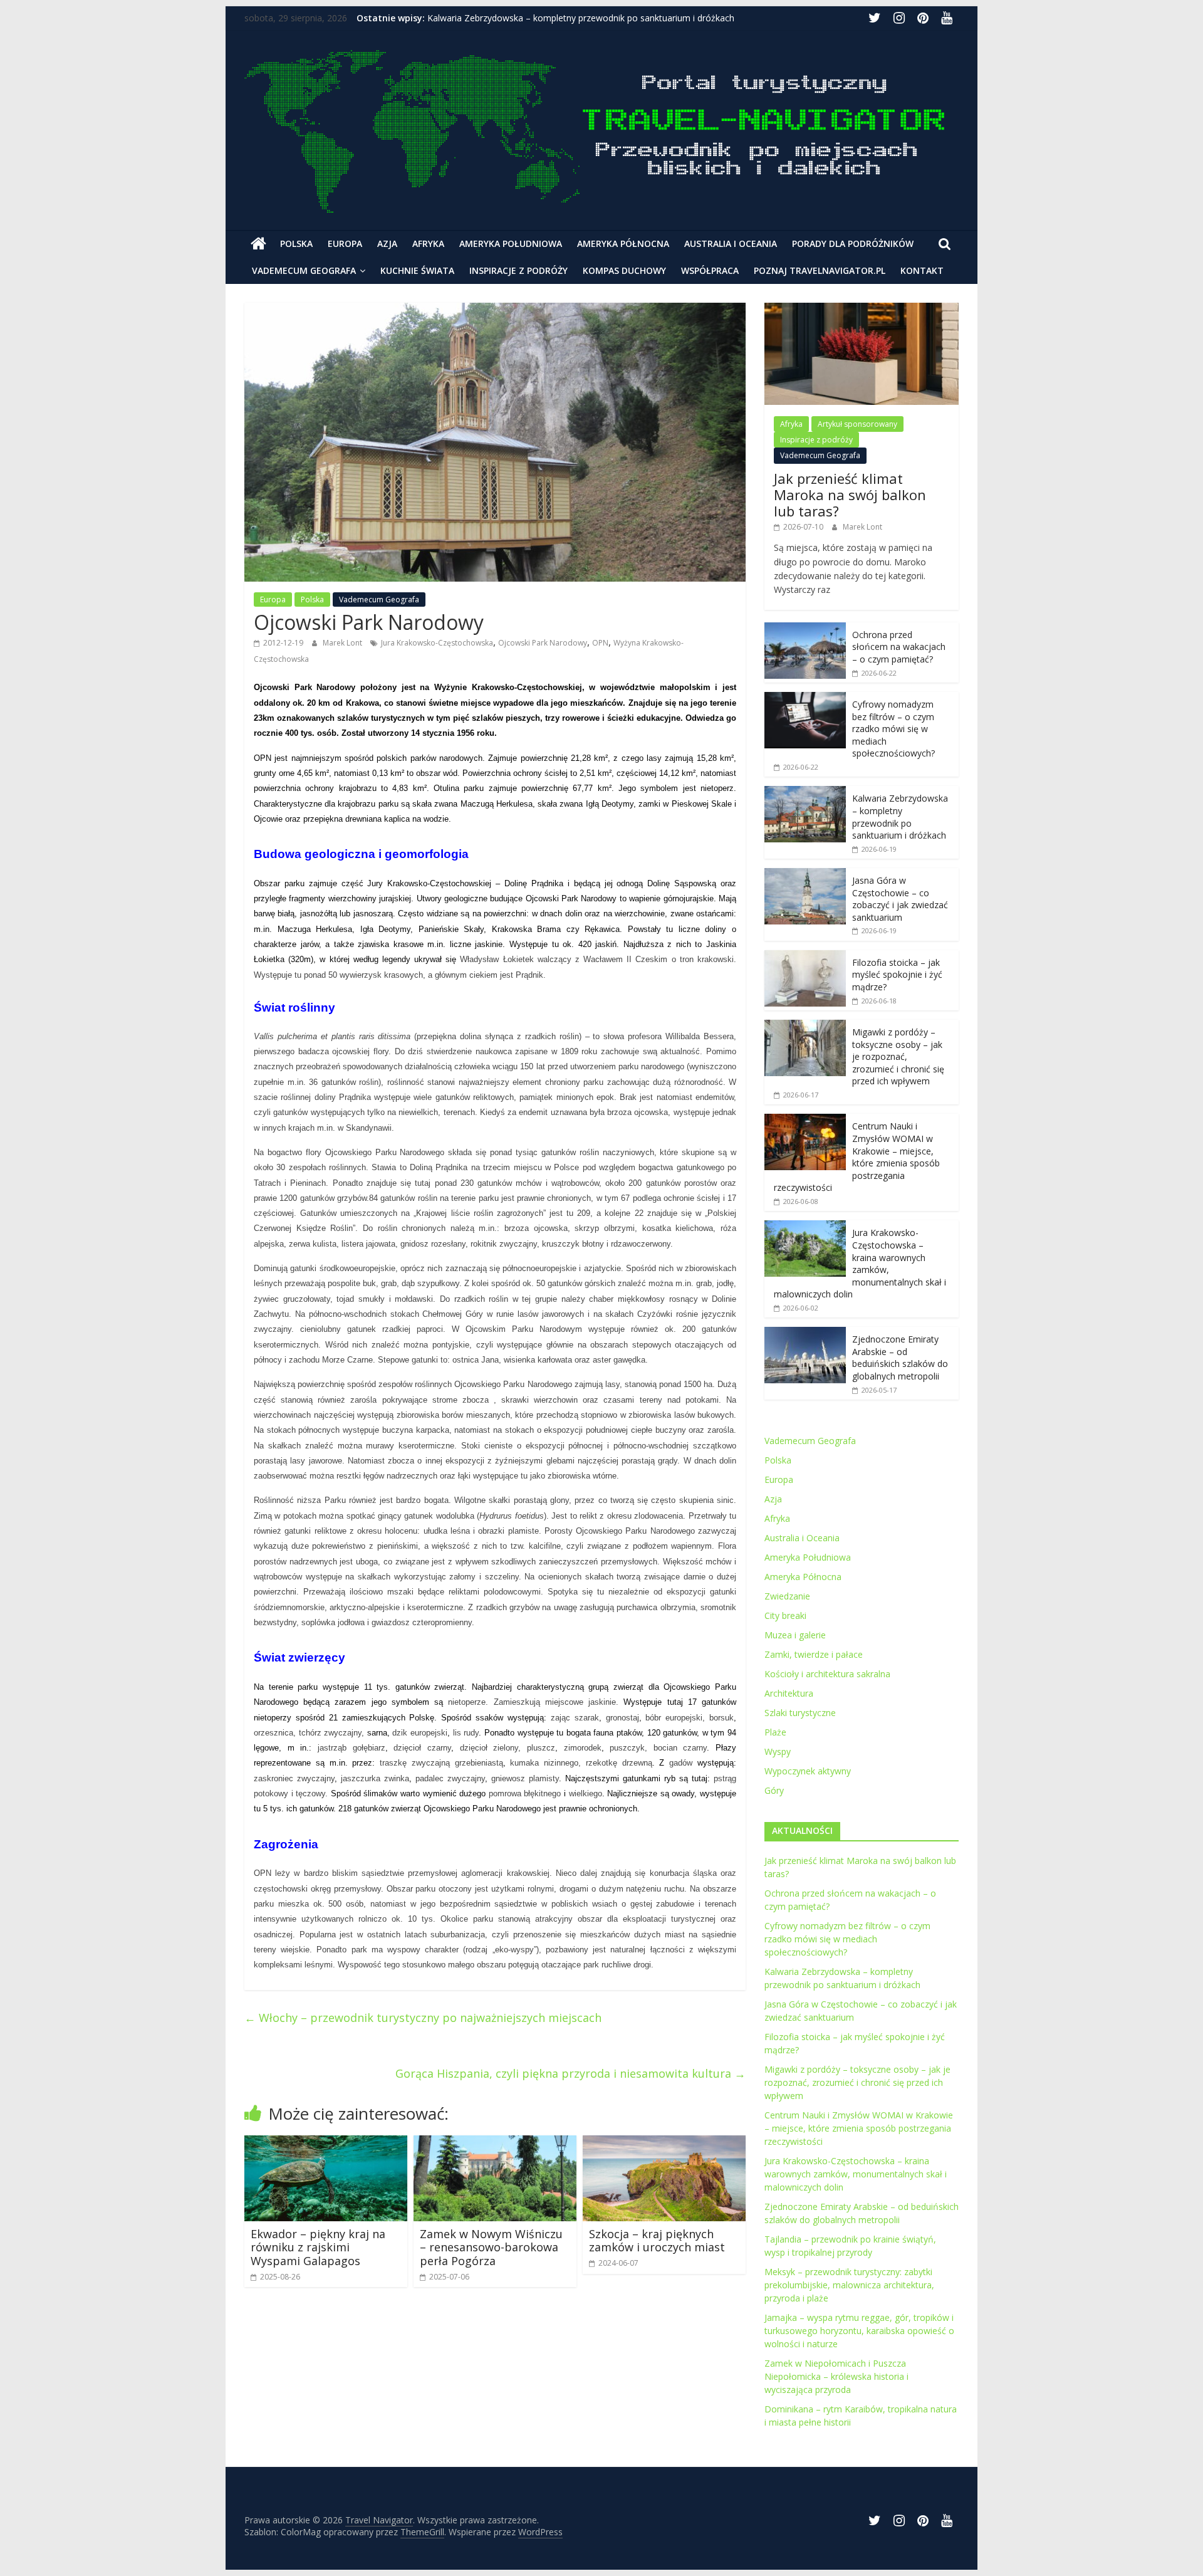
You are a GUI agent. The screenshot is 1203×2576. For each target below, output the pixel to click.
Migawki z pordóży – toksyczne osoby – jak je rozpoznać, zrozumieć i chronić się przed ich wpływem (898, 1056)
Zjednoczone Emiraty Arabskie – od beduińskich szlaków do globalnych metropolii (900, 1358)
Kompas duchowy (624, 270)
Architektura (789, 1693)
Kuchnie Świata (417, 270)
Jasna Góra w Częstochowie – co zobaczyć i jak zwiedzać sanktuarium (900, 899)
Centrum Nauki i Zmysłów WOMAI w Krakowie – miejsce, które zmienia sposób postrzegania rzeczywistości (857, 1157)
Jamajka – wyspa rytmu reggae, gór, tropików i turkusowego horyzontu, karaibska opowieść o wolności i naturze (859, 2331)
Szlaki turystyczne (800, 1713)
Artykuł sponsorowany (857, 424)
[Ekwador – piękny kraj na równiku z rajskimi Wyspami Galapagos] (326, 2143)
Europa (345, 243)
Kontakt (922, 270)
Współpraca (710, 270)
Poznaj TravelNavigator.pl (820, 270)
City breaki (785, 1615)
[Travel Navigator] (258, 244)
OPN (600, 643)
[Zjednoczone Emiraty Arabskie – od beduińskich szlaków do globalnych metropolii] (805, 1333)
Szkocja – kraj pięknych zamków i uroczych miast (657, 2241)
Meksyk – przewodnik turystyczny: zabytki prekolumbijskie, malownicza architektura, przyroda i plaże (849, 2285)
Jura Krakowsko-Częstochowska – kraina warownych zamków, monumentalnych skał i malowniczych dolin (860, 1263)
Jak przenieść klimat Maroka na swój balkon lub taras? (850, 495)
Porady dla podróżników (853, 243)
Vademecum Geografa (304, 270)
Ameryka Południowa (511, 243)
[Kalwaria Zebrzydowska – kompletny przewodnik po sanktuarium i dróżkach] (805, 793)
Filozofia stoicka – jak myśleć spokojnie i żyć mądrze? (897, 975)
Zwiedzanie (787, 1596)
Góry (774, 1790)
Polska (296, 243)
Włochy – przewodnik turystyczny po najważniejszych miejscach (423, 2018)
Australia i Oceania (731, 243)
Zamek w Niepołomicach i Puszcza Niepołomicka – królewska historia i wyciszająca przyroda (836, 2376)
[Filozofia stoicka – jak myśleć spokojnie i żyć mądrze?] (805, 957)
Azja (387, 243)
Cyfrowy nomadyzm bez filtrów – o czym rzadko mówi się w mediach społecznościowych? (893, 729)
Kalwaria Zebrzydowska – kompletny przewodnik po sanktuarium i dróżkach (581, 18)
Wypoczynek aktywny (808, 1771)
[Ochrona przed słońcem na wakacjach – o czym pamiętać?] (805, 629)
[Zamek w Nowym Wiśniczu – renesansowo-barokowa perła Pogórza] (495, 2143)
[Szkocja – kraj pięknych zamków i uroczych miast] (664, 2143)
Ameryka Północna (623, 243)
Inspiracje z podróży (518, 270)
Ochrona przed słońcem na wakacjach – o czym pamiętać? (899, 647)
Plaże (775, 1732)
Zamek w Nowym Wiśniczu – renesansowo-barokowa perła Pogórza (491, 2247)
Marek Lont (343, 643)
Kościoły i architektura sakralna (827, 1674)
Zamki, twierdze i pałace (814, 1654)
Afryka (428, 243)
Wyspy (778, 1751)
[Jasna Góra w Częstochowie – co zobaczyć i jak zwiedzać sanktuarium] (805, 875)
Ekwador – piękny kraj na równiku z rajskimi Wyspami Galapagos (318, 2247)
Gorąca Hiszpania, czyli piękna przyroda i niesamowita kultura (570, 2073)
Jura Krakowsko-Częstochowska (437, 643)
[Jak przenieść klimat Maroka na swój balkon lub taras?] (862, 309)
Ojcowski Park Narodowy (543, 643)
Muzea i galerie (795, 1635)
